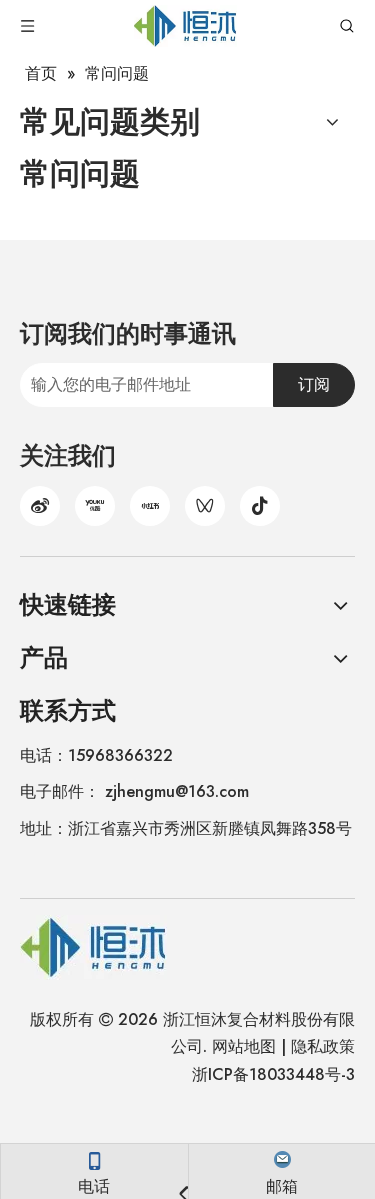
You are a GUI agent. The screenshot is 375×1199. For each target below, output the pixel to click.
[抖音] (260, 506)
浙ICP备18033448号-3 (273, 1074)
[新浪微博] (40, 506)
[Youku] (95, 506)
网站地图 (244, 1046)
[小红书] (150, 506)
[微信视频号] (205, 506)
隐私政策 (323, 1046)
